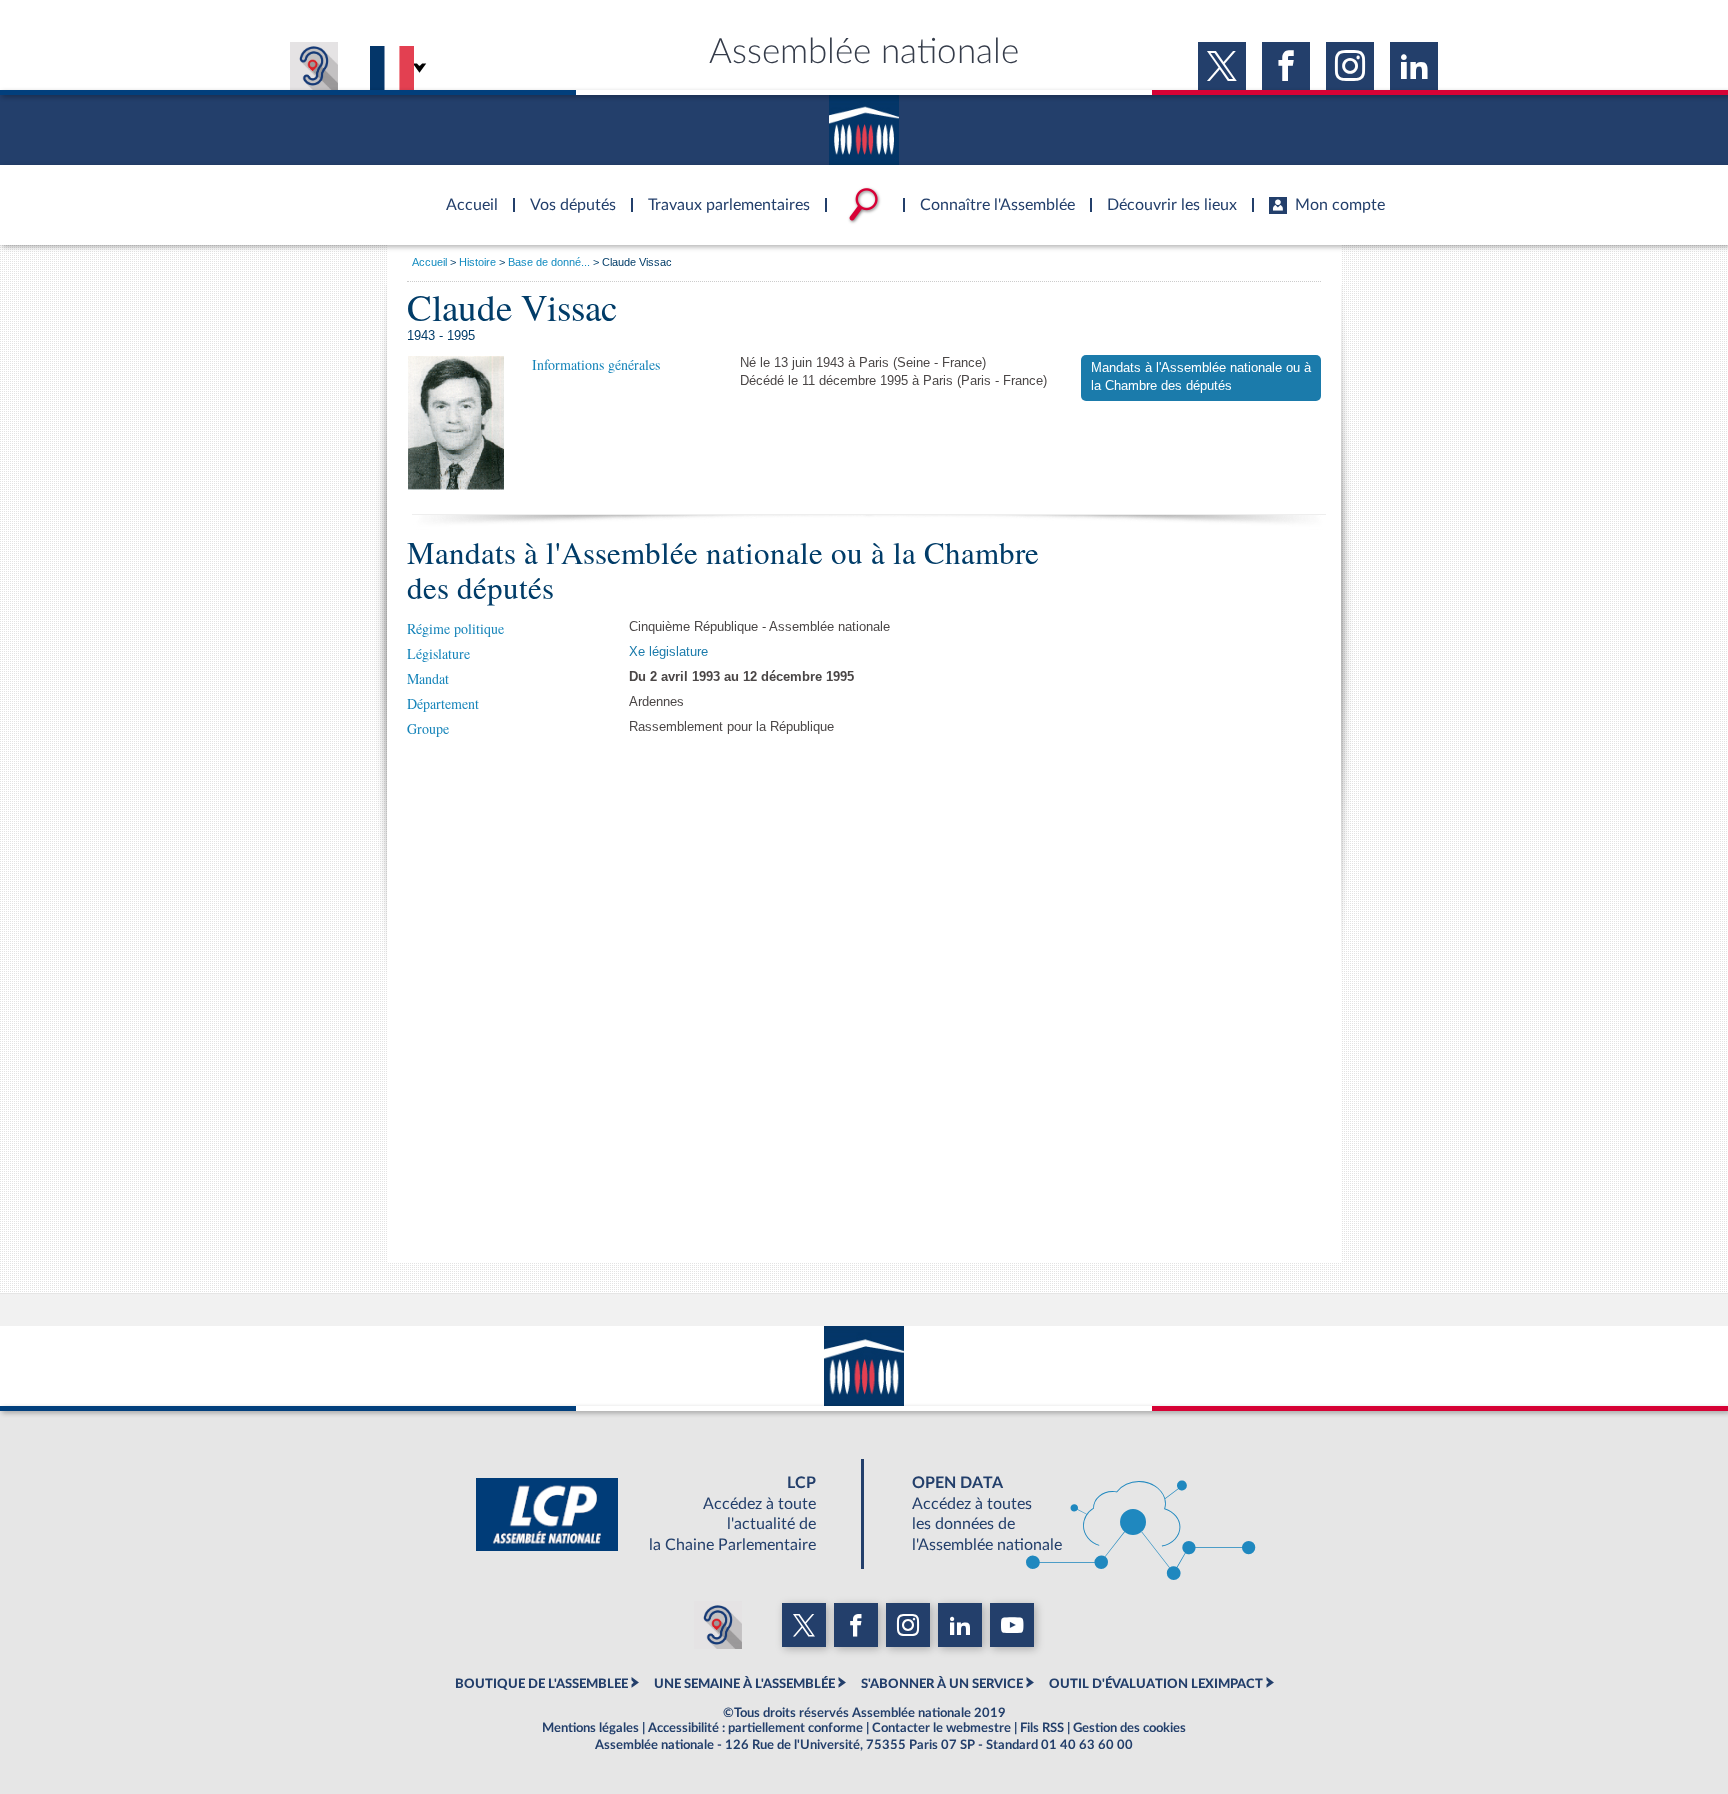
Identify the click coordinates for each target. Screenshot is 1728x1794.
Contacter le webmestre (941, 1728)
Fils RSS (1042, 1728)
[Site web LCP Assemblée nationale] (662, 1514)
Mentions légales (590, 1728)
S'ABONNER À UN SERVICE (942, 1684)
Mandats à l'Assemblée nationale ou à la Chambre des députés (1201, 377)
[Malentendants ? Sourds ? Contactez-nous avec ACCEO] (314, 66)
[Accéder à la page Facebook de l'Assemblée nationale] (1286, 66)
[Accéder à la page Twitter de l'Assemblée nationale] (1222, 66)
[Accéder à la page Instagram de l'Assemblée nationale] (1350, 66)
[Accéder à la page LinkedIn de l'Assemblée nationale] (1414, 66)
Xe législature (668, 652)
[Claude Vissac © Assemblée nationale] (456, 423)
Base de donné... (549, 262)
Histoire (477, 262)
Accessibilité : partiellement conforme (755, 1728)
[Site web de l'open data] (1066, 1514)
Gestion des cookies (1129, 1728)
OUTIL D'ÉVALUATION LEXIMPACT (1156, 1684)
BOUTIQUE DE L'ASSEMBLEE (541, 1684)
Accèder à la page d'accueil (465, 193)
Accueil (429, 262)
